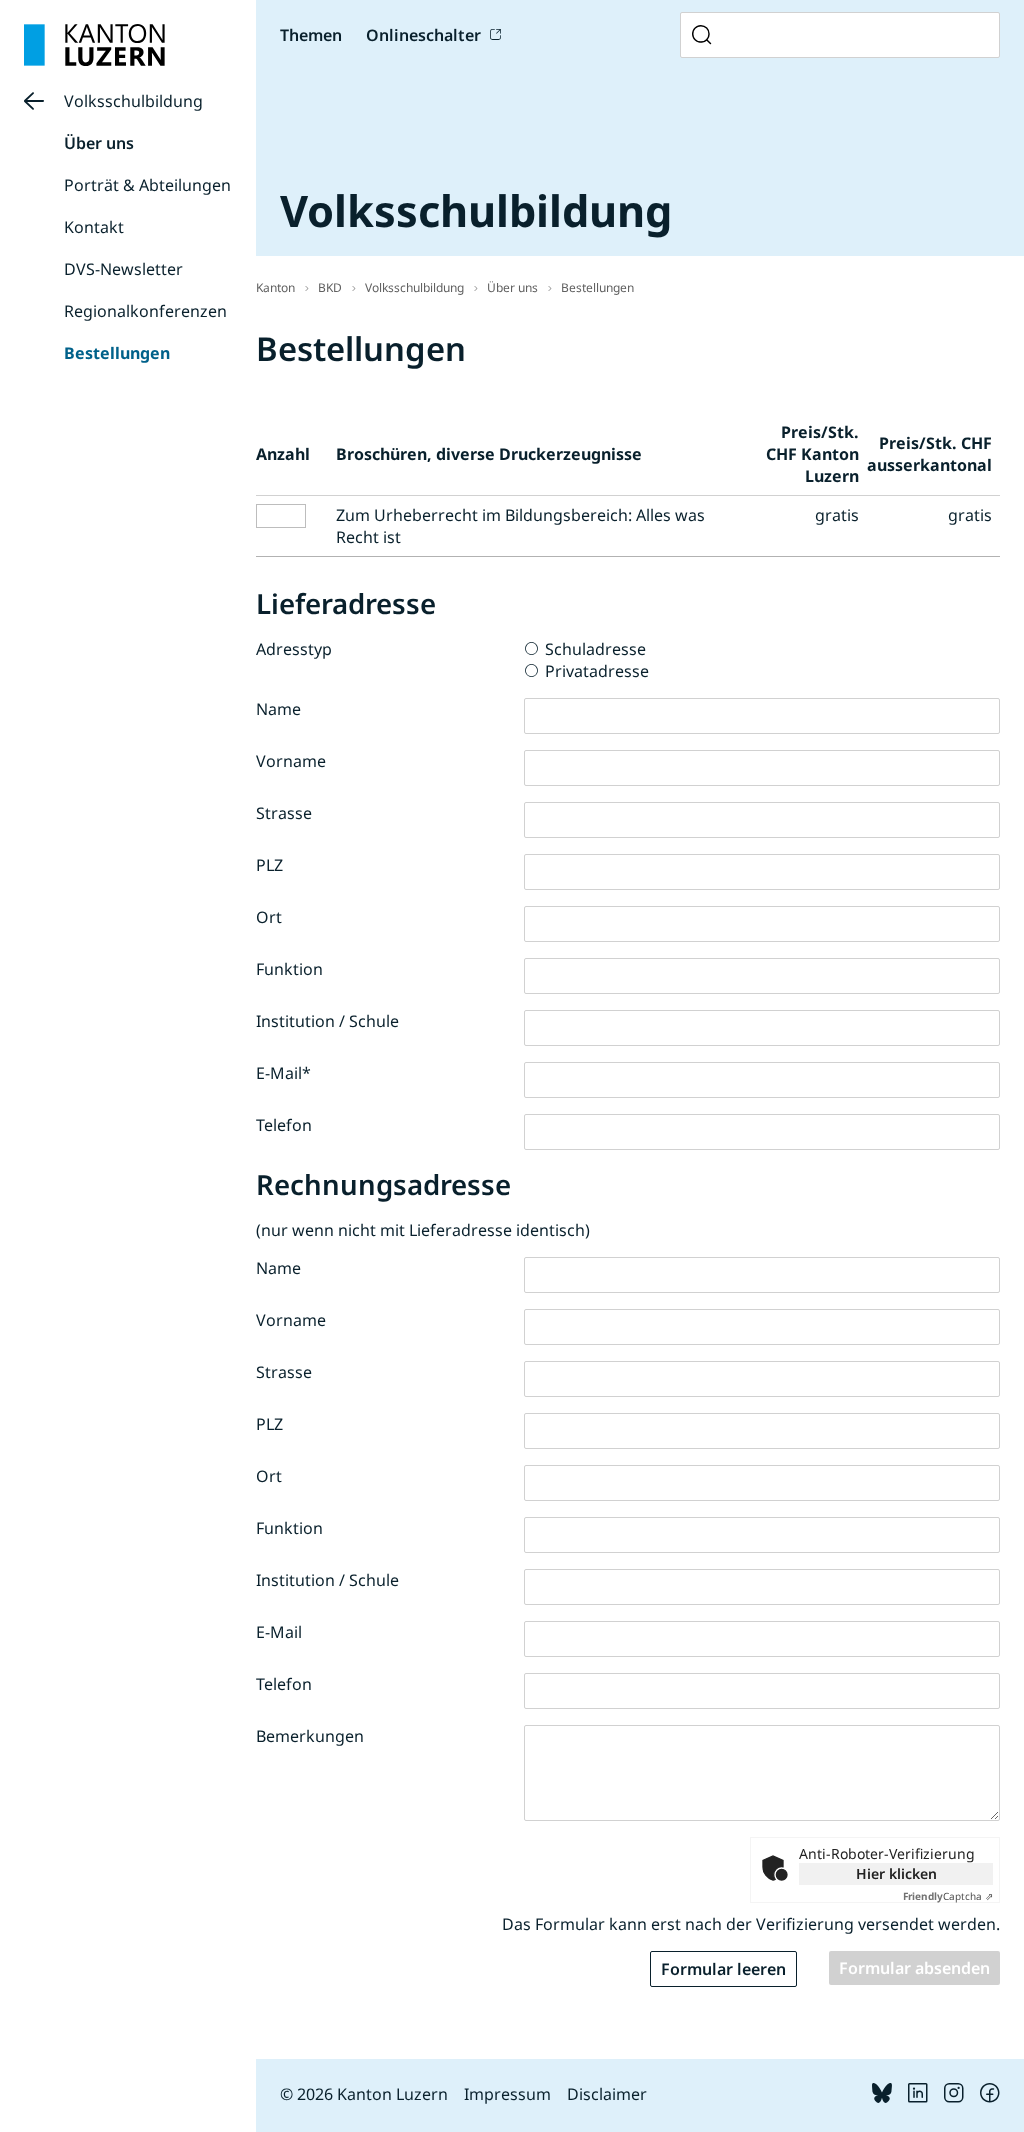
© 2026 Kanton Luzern (364, 2094)
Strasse (284, 813)
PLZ (269, 865)
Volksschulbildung (133, 101)
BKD (330, 287)
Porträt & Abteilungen (147, 185)
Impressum (507, 2094)
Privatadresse (597, 671)
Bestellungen (117, 353)
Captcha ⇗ (948, 1896)
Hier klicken (896, 1873)
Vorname (291, 761)
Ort (269, 917)
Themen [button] (311, 35)
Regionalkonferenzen (145, 311)
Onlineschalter (423, 35)
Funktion (289, 969)
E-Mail (283, 1073)
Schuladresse (595, 649)
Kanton (275, 287)
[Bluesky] (882, 2097)
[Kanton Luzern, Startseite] (94, 45)
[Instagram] (954, 2097)
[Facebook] (990, 2097)
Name (278, 709)
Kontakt (94, 227)
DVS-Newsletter (123, 269)
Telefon (284, 1125)
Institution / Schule (327, 1021)
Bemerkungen (310, 1736)
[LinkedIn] (918, 2097)
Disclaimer (607, 2094)
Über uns (99, 143)
